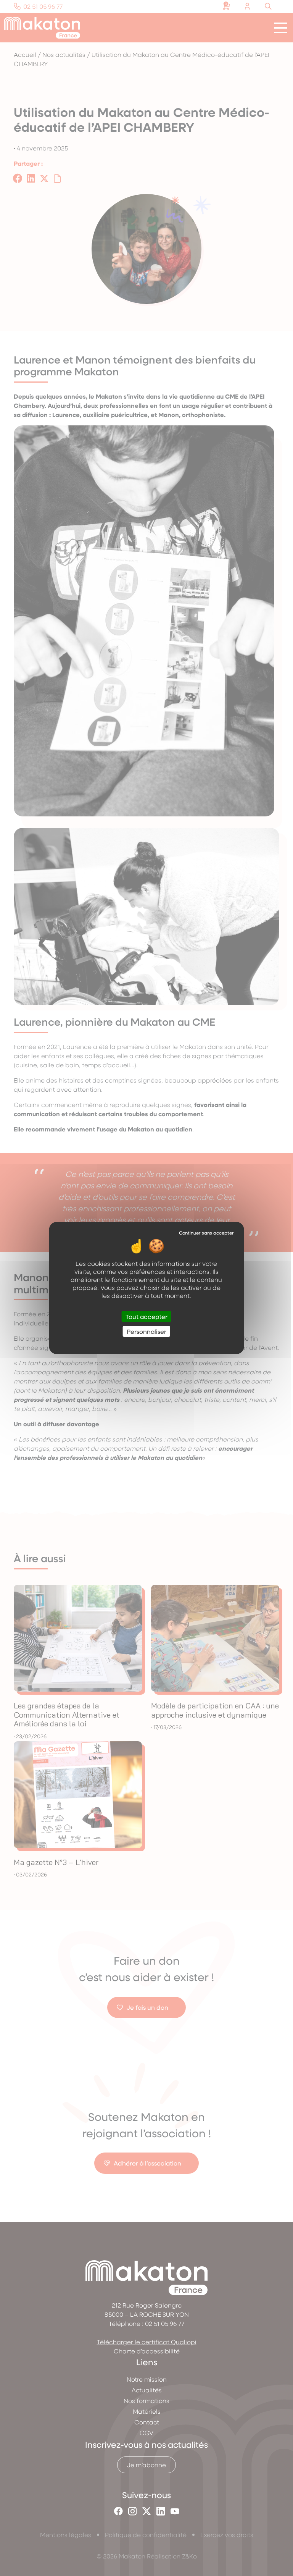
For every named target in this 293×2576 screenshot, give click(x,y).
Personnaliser (146, 1331)
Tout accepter (146, 1316)
